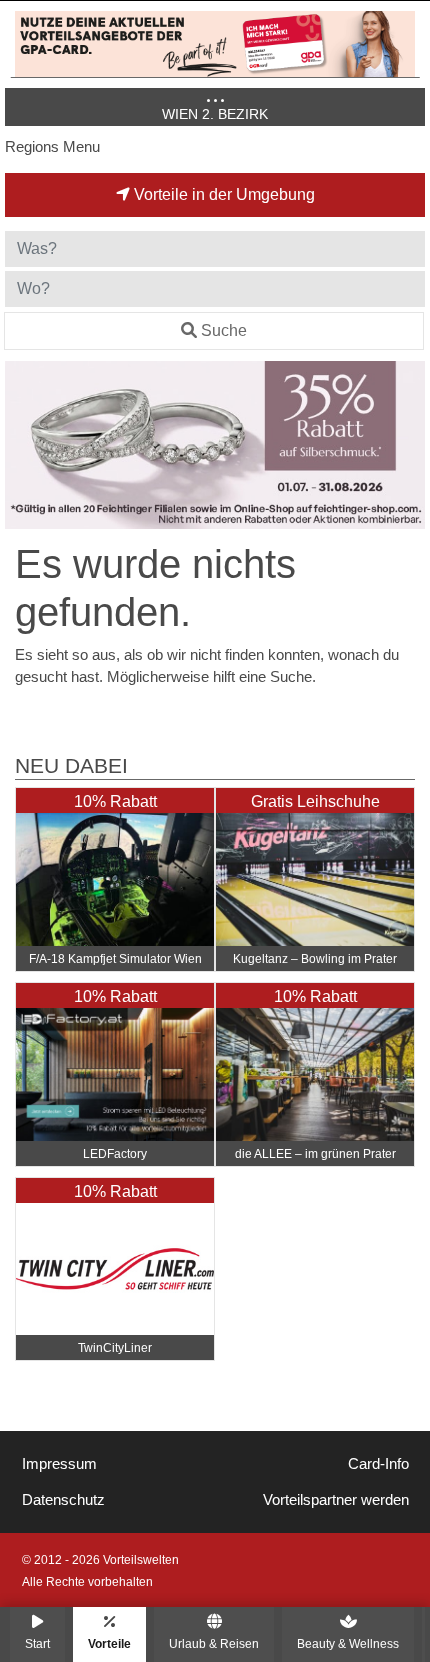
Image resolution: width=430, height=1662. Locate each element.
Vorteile (109, 1643)
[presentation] (24, 445)
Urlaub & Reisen (214, 1643)
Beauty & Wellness (348, 1643)
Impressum (59, 1464)
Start (37, 1643)
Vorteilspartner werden (336, 1500)
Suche (224, 330)
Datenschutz (63, 1500)
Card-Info (378, 1464)
